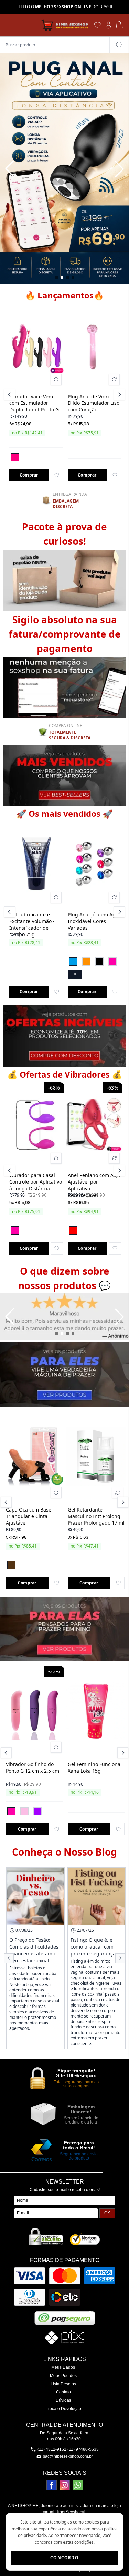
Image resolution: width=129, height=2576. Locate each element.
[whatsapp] (78, 2485)
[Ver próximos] (118, 395)
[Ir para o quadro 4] (73, 277)
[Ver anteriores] (11, 395)
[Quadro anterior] (10, 169)
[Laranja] (86, 962)
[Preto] (99, 962)
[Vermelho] (73, 1231)
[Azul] (73, 962)
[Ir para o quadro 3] (67, 277)
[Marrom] (11, 1565)
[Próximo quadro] (119, 169)
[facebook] (52, 2485)
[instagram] (65, 2485)
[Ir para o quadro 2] (62, 277)
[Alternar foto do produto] (56, 379)
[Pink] (15, 457)
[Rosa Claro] (24, 1811)
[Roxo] (37, 1811)
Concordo (64, 2558)
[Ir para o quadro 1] (56, 277)
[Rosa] (112, 962)
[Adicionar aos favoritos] (57, 475)
